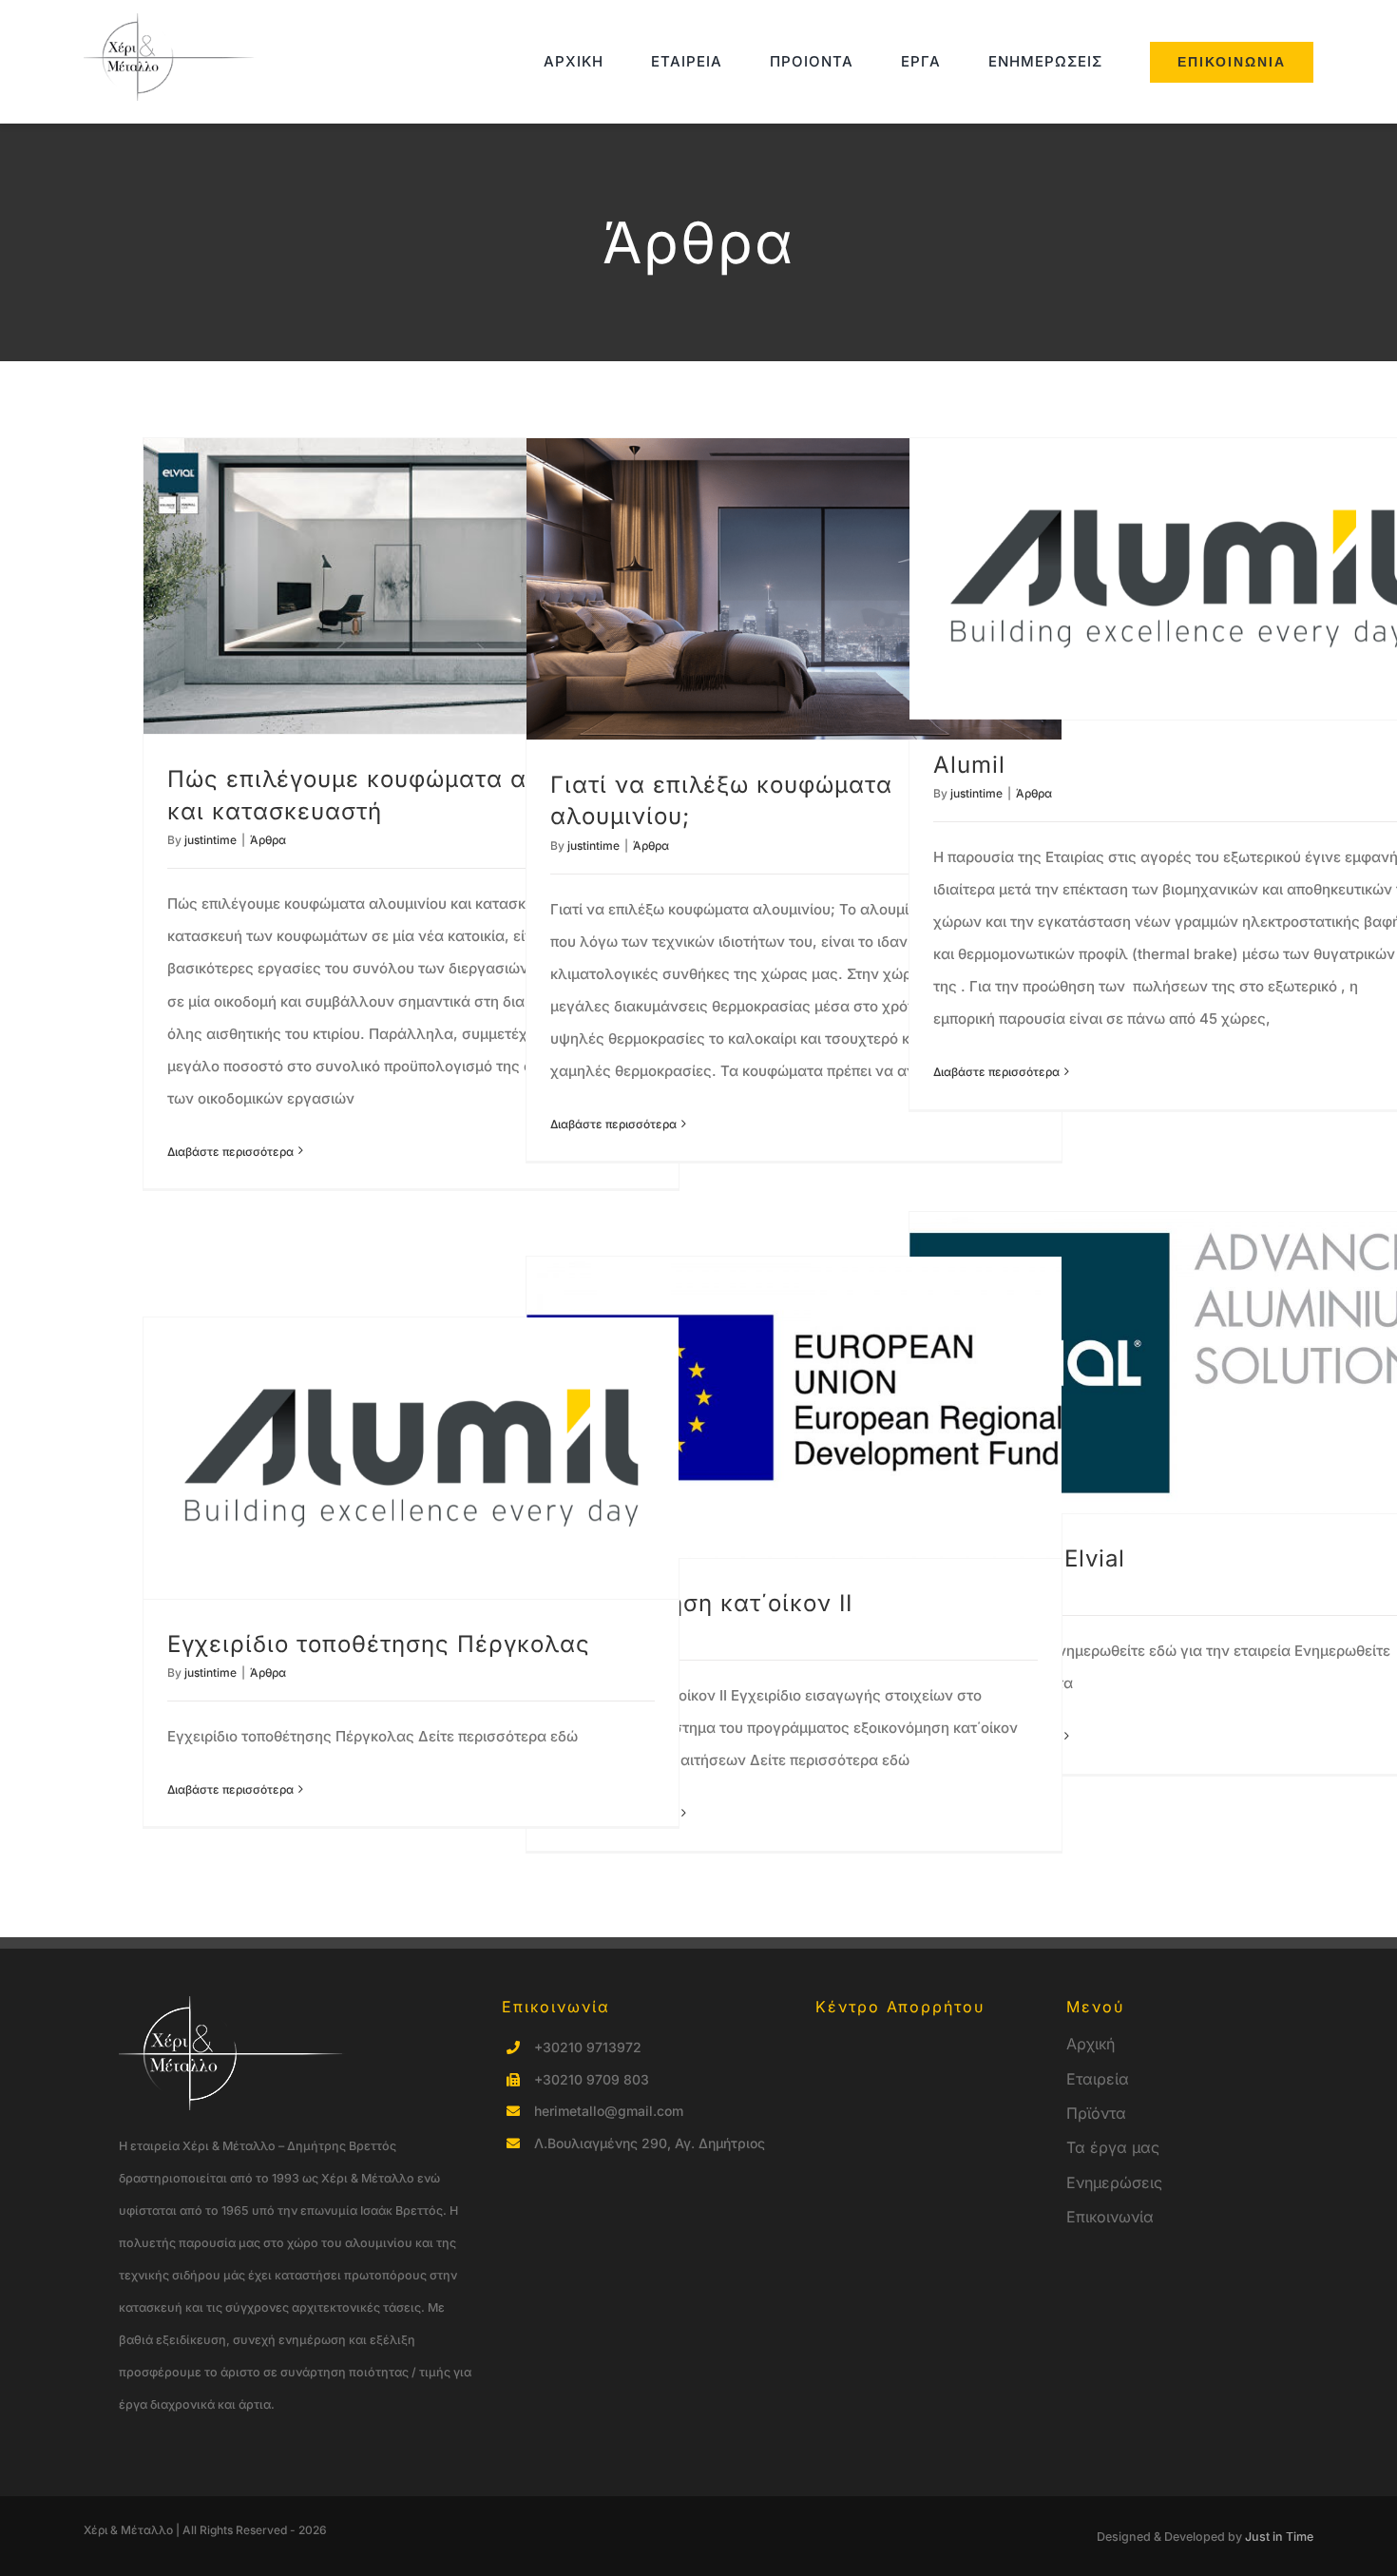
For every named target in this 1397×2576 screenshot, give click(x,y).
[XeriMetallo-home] (174, 20)
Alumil (969, 765)
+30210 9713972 (588, 2047)
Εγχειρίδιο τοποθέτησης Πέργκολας (379, 1644)
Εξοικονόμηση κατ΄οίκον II (701, 1603)
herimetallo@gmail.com (609, 2111)
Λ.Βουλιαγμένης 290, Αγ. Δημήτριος (650, 2143)
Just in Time (1279, 2537)
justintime (211, 840)
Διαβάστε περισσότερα (230, 1152)
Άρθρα (268, 840)
